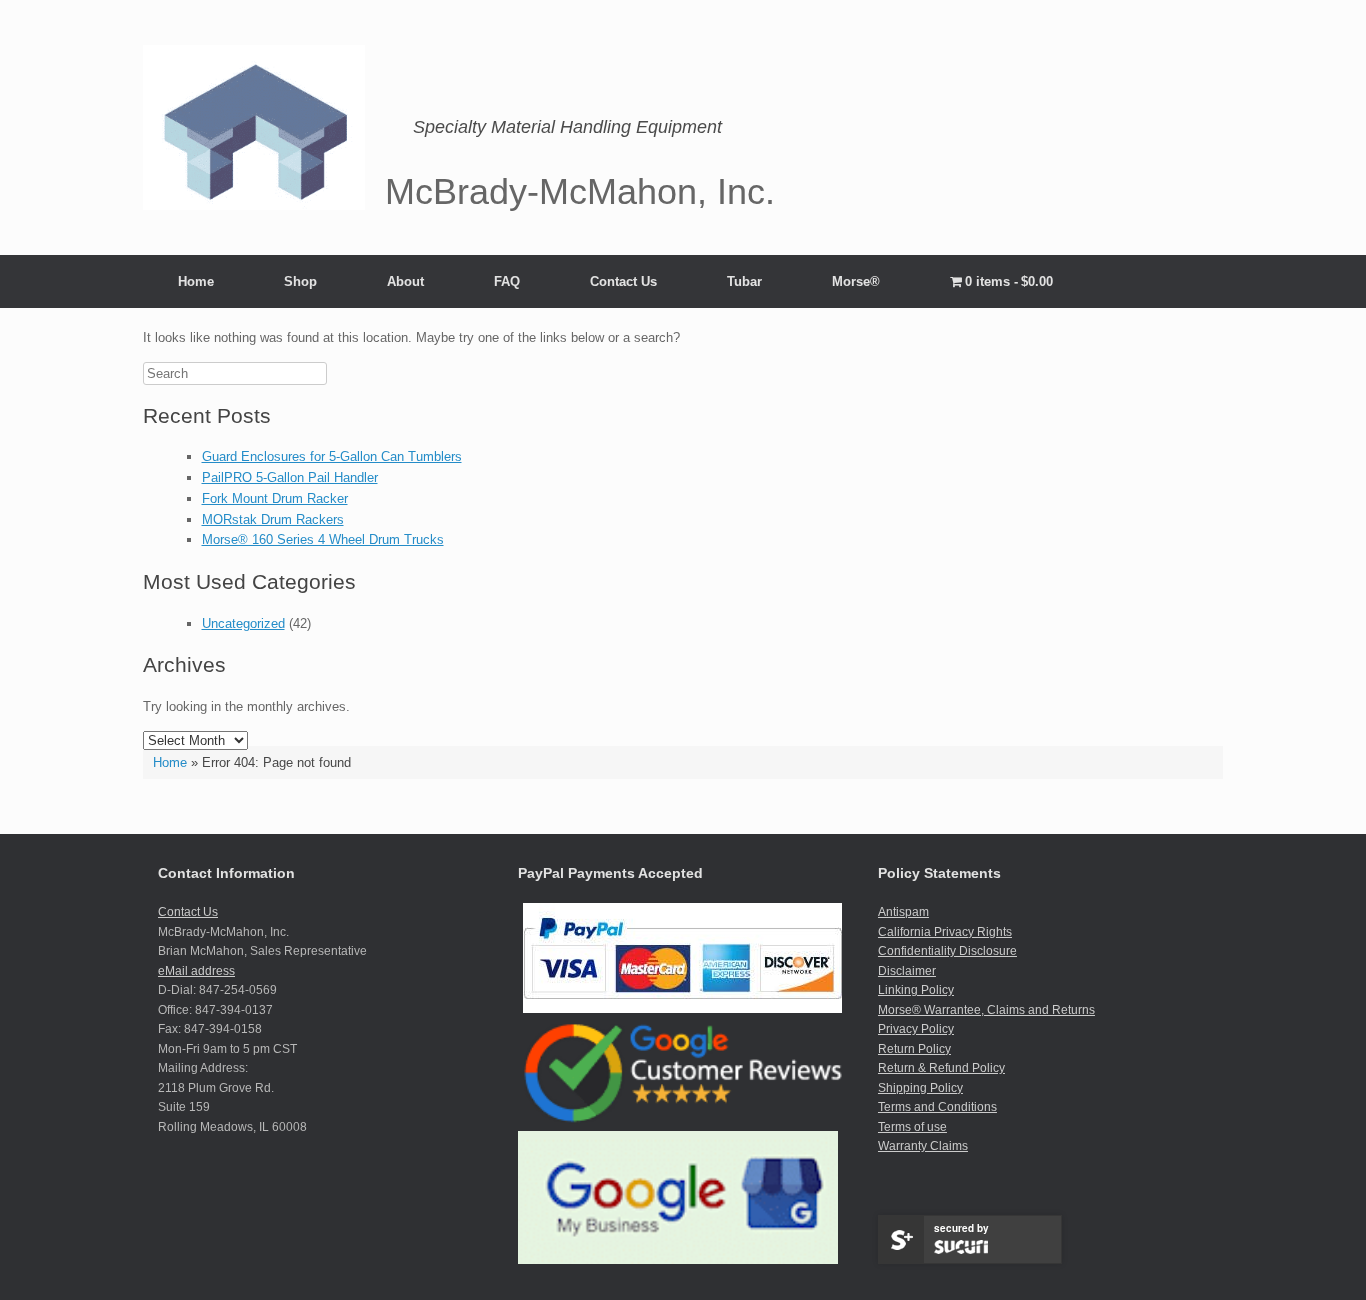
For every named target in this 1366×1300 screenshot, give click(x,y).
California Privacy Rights (945, 932)
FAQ (507, 281)
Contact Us (623, 281)
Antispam (903, 912)
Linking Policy (916, 990)
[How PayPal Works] (682, 1009)
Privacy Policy (916, 1029)
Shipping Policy (920, 1088)
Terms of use (912, 1127)
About (405, 281)
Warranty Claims (923, 1146)
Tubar (744, 281)
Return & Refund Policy (941, 1068)
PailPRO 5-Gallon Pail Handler (290, 477)
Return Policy (914, 1049)
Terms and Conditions (937, 1107)
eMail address (196, 971)
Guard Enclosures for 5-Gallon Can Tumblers (332, 456)
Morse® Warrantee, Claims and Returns (986, 1010)
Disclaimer (907, 971)
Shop (300, 281)
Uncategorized (243, 623)
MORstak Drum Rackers (273, 519)
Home (196, 281)
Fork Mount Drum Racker (275, 498)
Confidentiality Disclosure (947, 951)
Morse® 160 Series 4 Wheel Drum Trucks (323, 539)
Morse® (856, 281)
